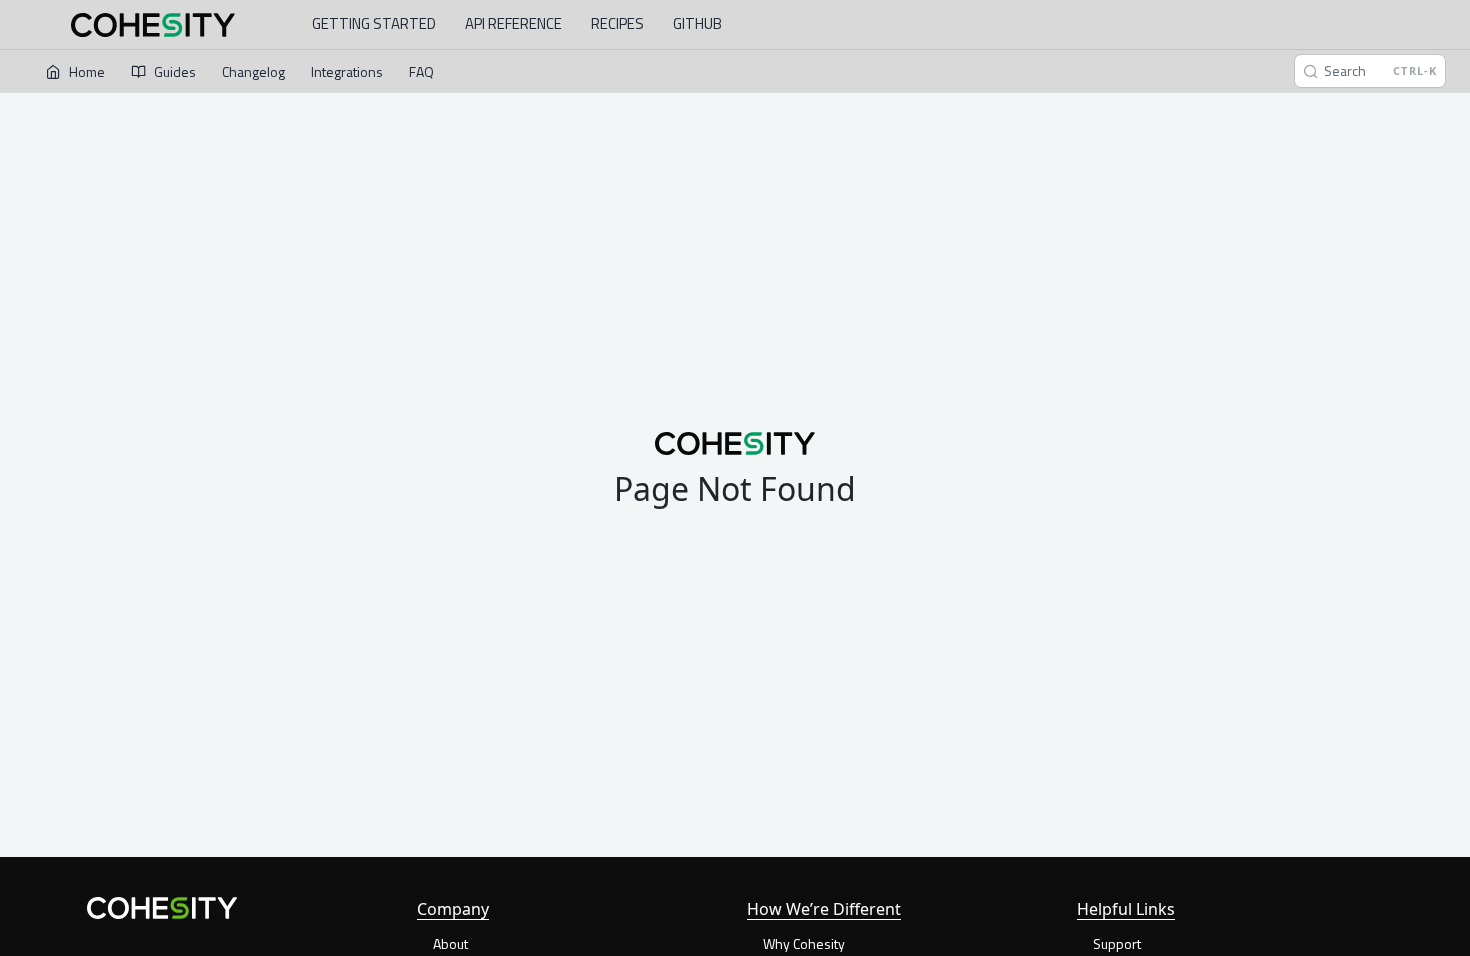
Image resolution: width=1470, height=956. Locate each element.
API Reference (513, 23)
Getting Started (374, 23)
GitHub (697, 23)
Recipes (617, 23)
